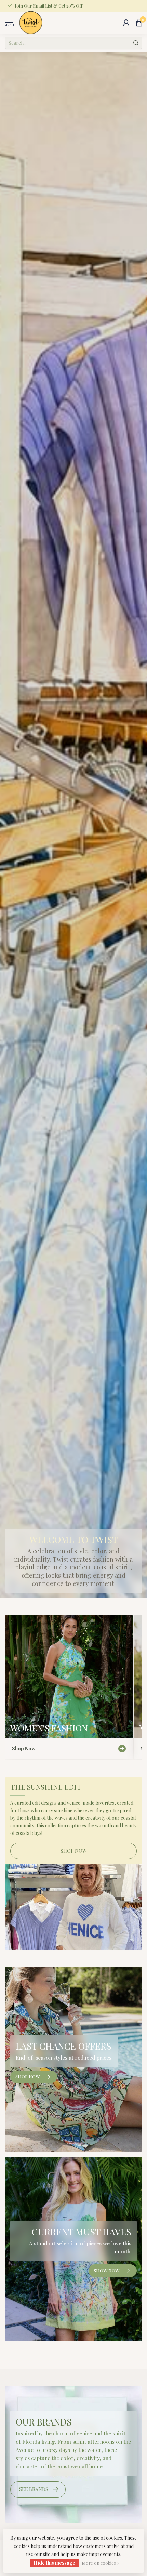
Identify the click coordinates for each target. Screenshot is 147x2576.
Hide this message (54, 2563)
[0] (139, 23)
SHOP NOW (74, 1851)
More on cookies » (100, 2563)
